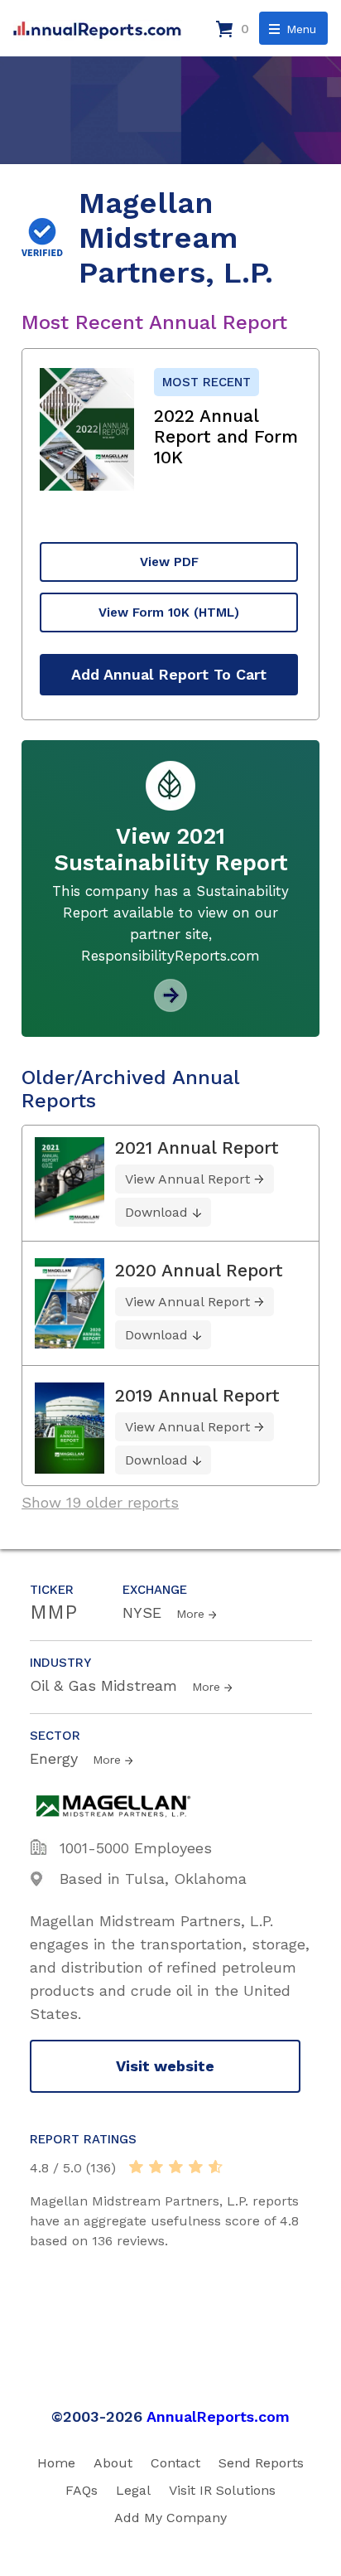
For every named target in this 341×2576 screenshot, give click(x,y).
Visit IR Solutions (222, 2490)
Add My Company (170, 2518)
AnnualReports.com (218, 2416)
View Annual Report (187, 1179)
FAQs (82, 2490)
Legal (133, 2490)
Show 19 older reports (100, 1502)
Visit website (165, 2066)
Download (156, 1212)
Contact (175, 2463)
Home (56, 2463)
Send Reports (261, 2463)
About (113, 2463)
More (190, 1614)
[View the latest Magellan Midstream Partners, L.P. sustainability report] (170, 1006)
